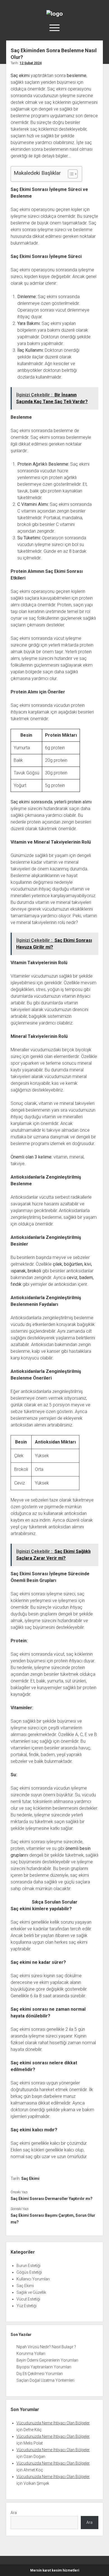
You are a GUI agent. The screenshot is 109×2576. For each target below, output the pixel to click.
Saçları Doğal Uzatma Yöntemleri (45, 2380)
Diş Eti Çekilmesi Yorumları (40, 2374)
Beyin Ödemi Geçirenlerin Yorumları (47, 2360)
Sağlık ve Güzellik (31, 2292)
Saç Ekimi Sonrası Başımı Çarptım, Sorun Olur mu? (53, 2219)
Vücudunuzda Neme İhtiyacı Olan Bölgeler (53, 2423)
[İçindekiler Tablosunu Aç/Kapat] (70, 174)
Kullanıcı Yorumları (33, 2279)
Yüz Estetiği (27, 2306)
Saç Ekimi (30, 2178)
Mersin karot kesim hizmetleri (55, 2570)
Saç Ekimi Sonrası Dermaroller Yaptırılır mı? (52, 2199)
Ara (14, 2513)
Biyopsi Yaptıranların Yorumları (44, 2367)
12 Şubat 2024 (31, 63)
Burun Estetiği (29, 2266)
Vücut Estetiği (28, 2299)
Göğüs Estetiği (29, 2272)
